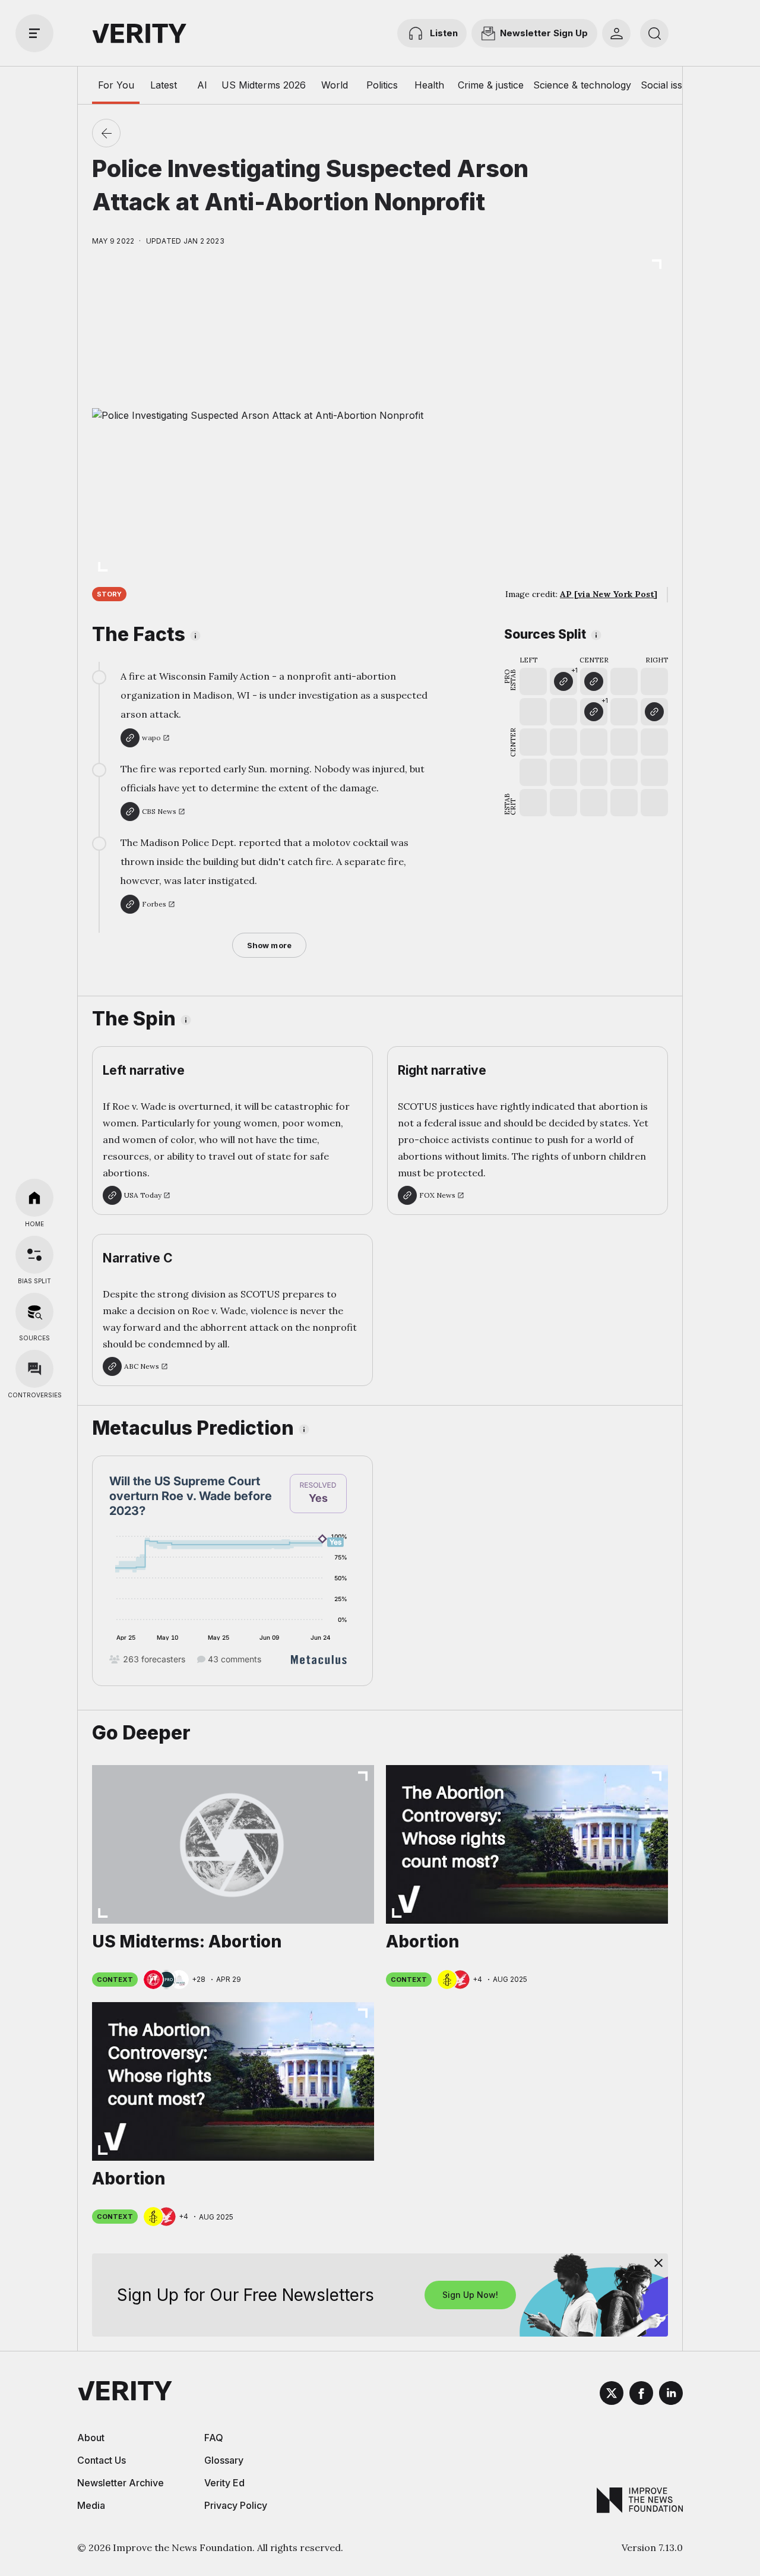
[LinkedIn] (671, 2395)
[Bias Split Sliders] (34, 1255)
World (335, 85)
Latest (164, 85)
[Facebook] (641, 2395)
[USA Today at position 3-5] (594, 681)
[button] (563, 681)
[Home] (34, 1198)
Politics (382, 85)
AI (202, 85)
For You (116, 85)
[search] (654, 33)
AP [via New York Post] (609, 594)
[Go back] (106, 133)
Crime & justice (491, 85)
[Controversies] (34, 1369)
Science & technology (582, 85)
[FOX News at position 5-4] (654, 712)
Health (429, 85)
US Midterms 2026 (264, 85)
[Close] (658, 2263)
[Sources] (34, 1312)
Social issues (669, 85)
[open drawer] (34, 33)
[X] (612, 2395)
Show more (269, 945)
